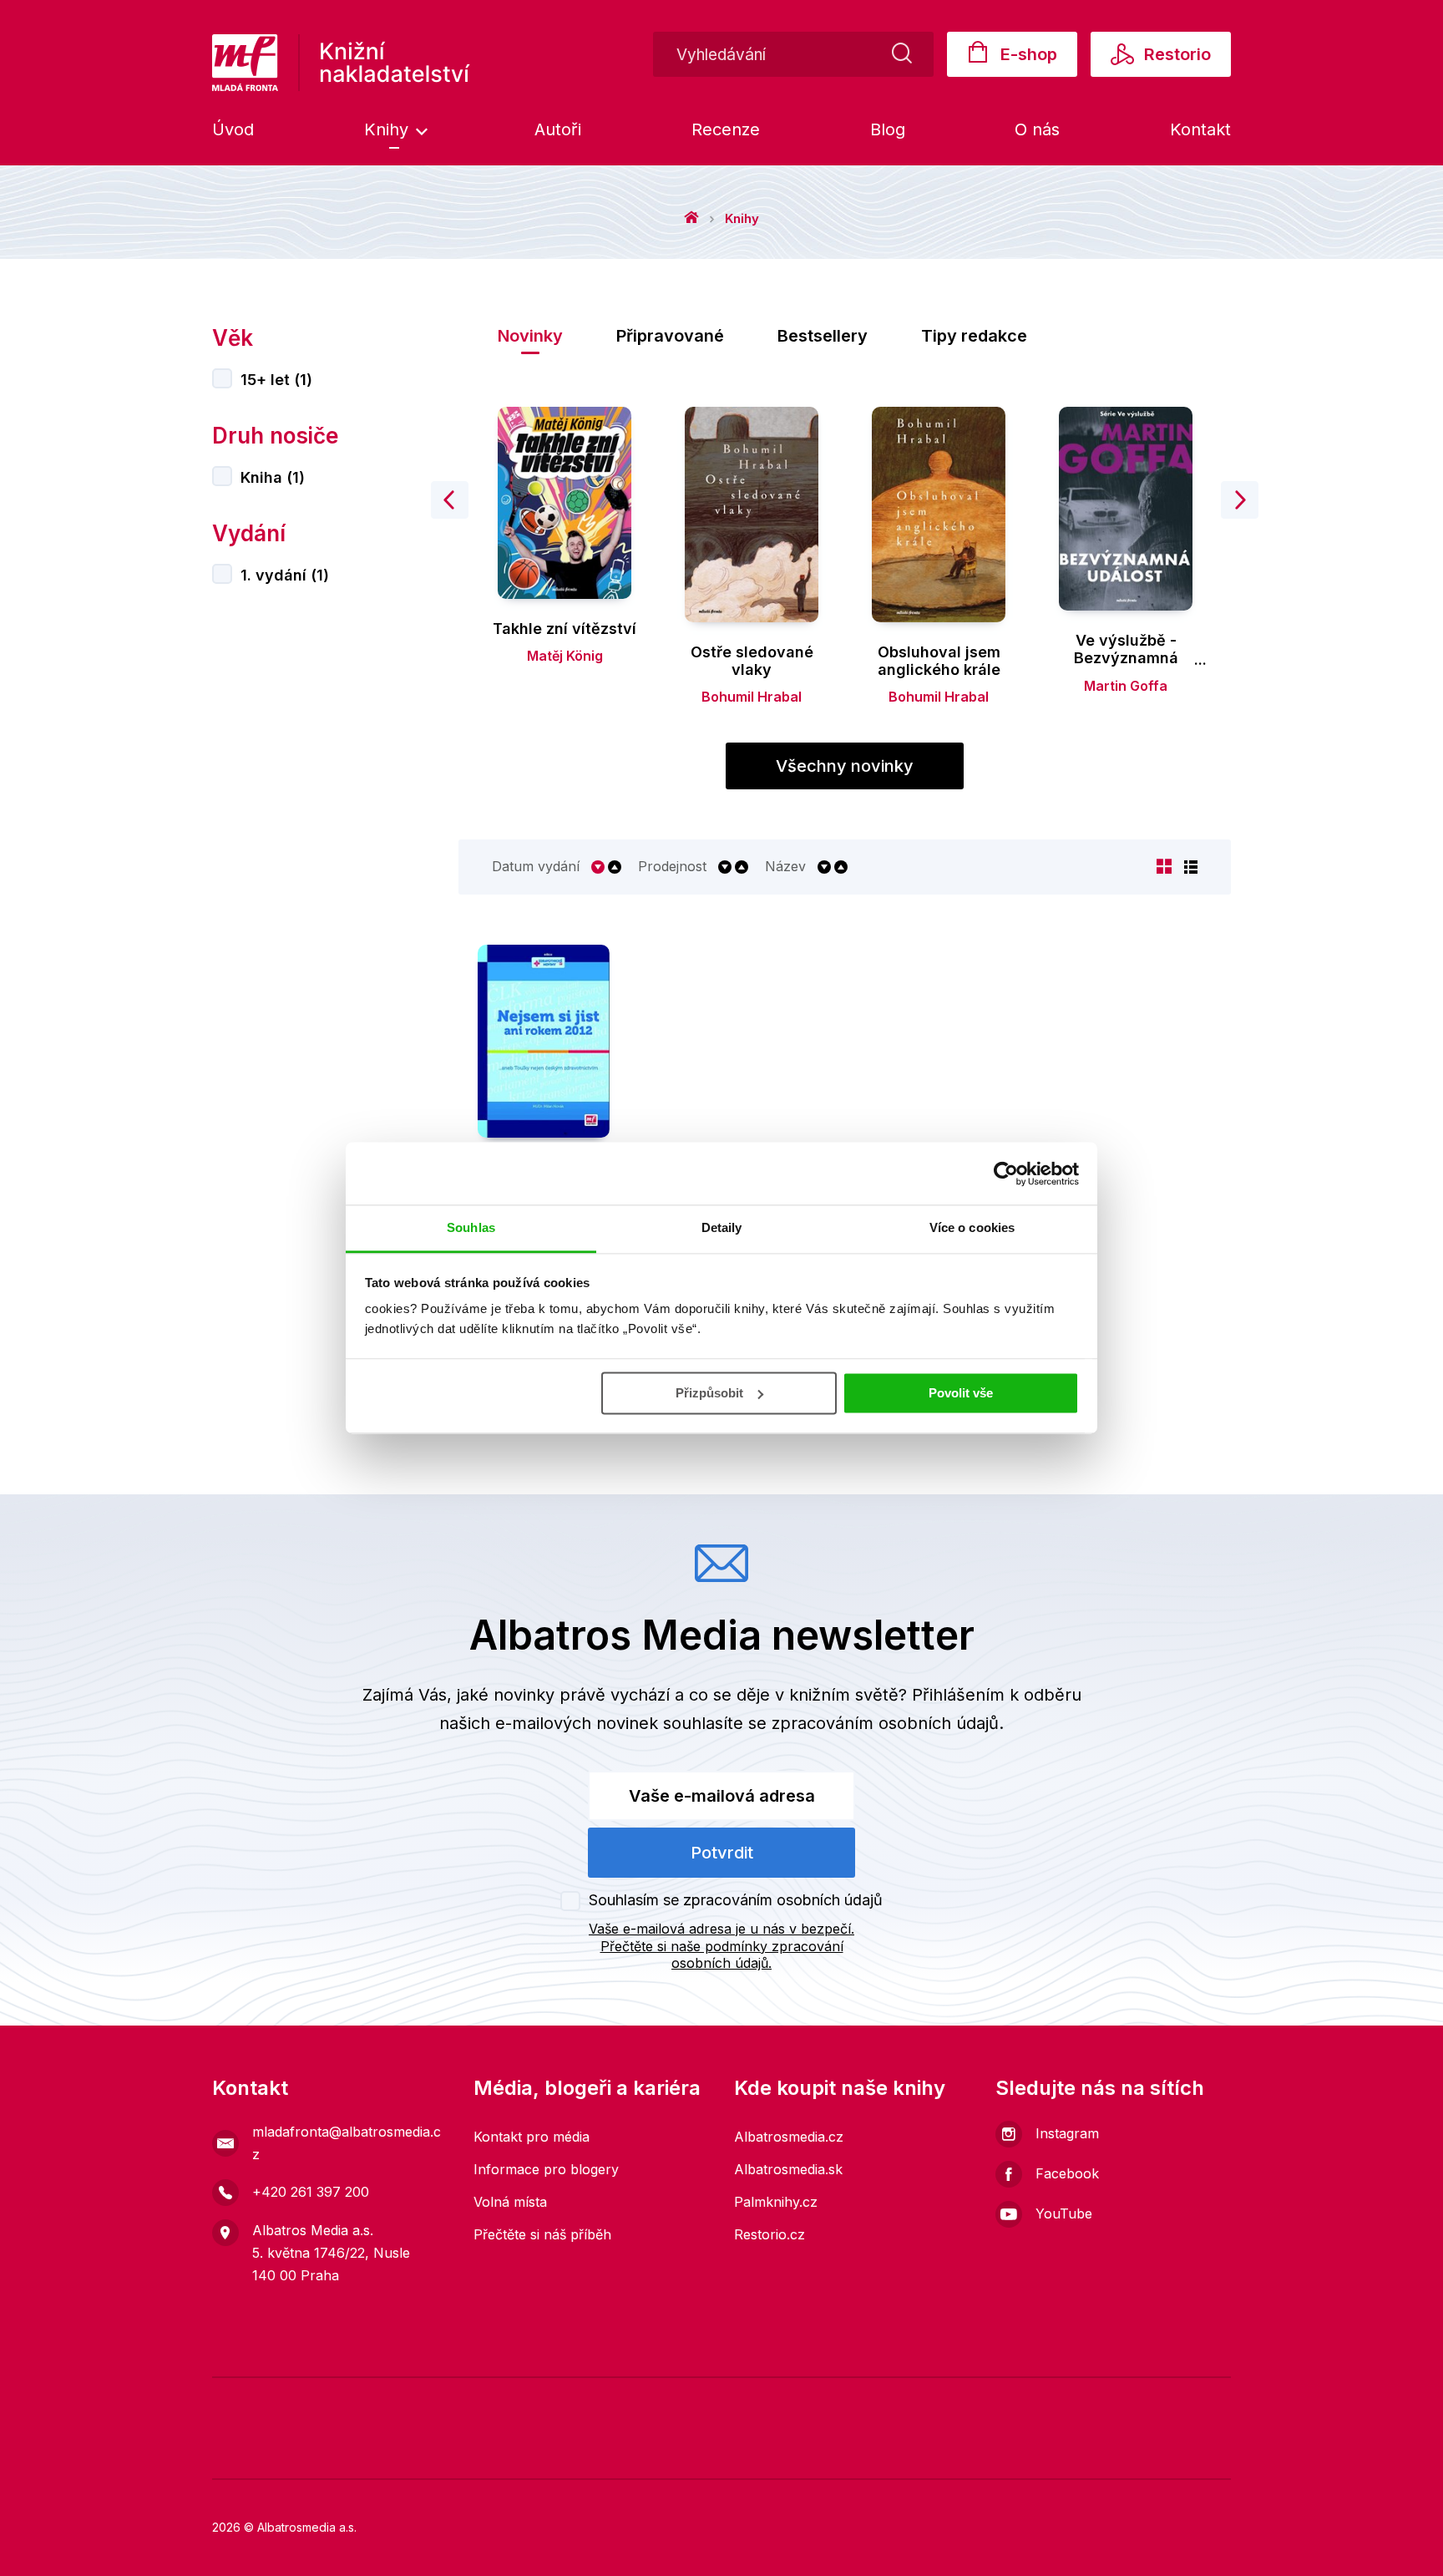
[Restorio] (1084, 2453)
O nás (1037, 129)
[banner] (341, 63)
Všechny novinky (845, 766)
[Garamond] (722, 2453)
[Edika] (1154, 2402)
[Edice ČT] (1205, 2402)
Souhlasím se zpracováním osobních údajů (736, 1900)
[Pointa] (480, 2453)
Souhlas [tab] (471, 1227)
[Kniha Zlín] (849, 2402)
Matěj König (565, 656)
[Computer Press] (798, 2402)
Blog (888, 129)
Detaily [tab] (722, 1227)
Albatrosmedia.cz (789, 2137)
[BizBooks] (390, 2402)
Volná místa (510, 2202)
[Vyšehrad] (900, 2402)
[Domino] (238, 2402)
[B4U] (1002, 2402)
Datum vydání (536, 867)
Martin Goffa (1126, 686)
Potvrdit (722, 1853)
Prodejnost (672, 867)
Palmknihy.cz (776, 2202)
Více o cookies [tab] (972, 1227)
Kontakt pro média (532, 2137)
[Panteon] (601, 2453)
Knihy (389, 129)
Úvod (233, 129)
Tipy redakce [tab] (974, 336)
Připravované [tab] (670, 336)
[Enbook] (1205, 2453)
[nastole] (951, 2402)
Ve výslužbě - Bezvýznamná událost (1126, 658)
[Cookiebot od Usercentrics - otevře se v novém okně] (1006, 1174)
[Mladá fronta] (339, 2402)
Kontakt (1200, 129)
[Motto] (543, 2402)
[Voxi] (696, 2402)
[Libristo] (842, 2453)
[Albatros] (492, 2402)
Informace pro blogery (546, 2169)
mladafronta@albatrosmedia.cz (347, 2143)
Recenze (726, 129)
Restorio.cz (770, 2234)
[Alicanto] (1104, 2402)
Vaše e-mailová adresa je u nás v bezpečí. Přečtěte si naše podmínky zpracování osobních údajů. (721, 1946)
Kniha (273, 477)
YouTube (1064, 2213)
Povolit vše (961, 1393)
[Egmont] (441, 2402)
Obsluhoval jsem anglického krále (939, 661)
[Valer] (289, 2402)
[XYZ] (594, 2402)
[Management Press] (747, 2402)
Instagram (1067, 2133)
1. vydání (285, 575)
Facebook (1067, 2173)
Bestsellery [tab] (823, 336)
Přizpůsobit (709, 1393)
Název (785, 867)
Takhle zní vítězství (565, 629)
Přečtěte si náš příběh (542, 2234)
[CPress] (359, 2453)
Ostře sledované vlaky (752, 661)
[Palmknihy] (238, 2453)
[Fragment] (1053, 2402)
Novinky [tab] (530, 336)
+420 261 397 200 (311, 2192)
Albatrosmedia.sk (788, 2169)
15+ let (276, 380)
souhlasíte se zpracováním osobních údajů (831, 1723)
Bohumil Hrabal (752, 697)
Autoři (558, 129)
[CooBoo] (645, 2402)
